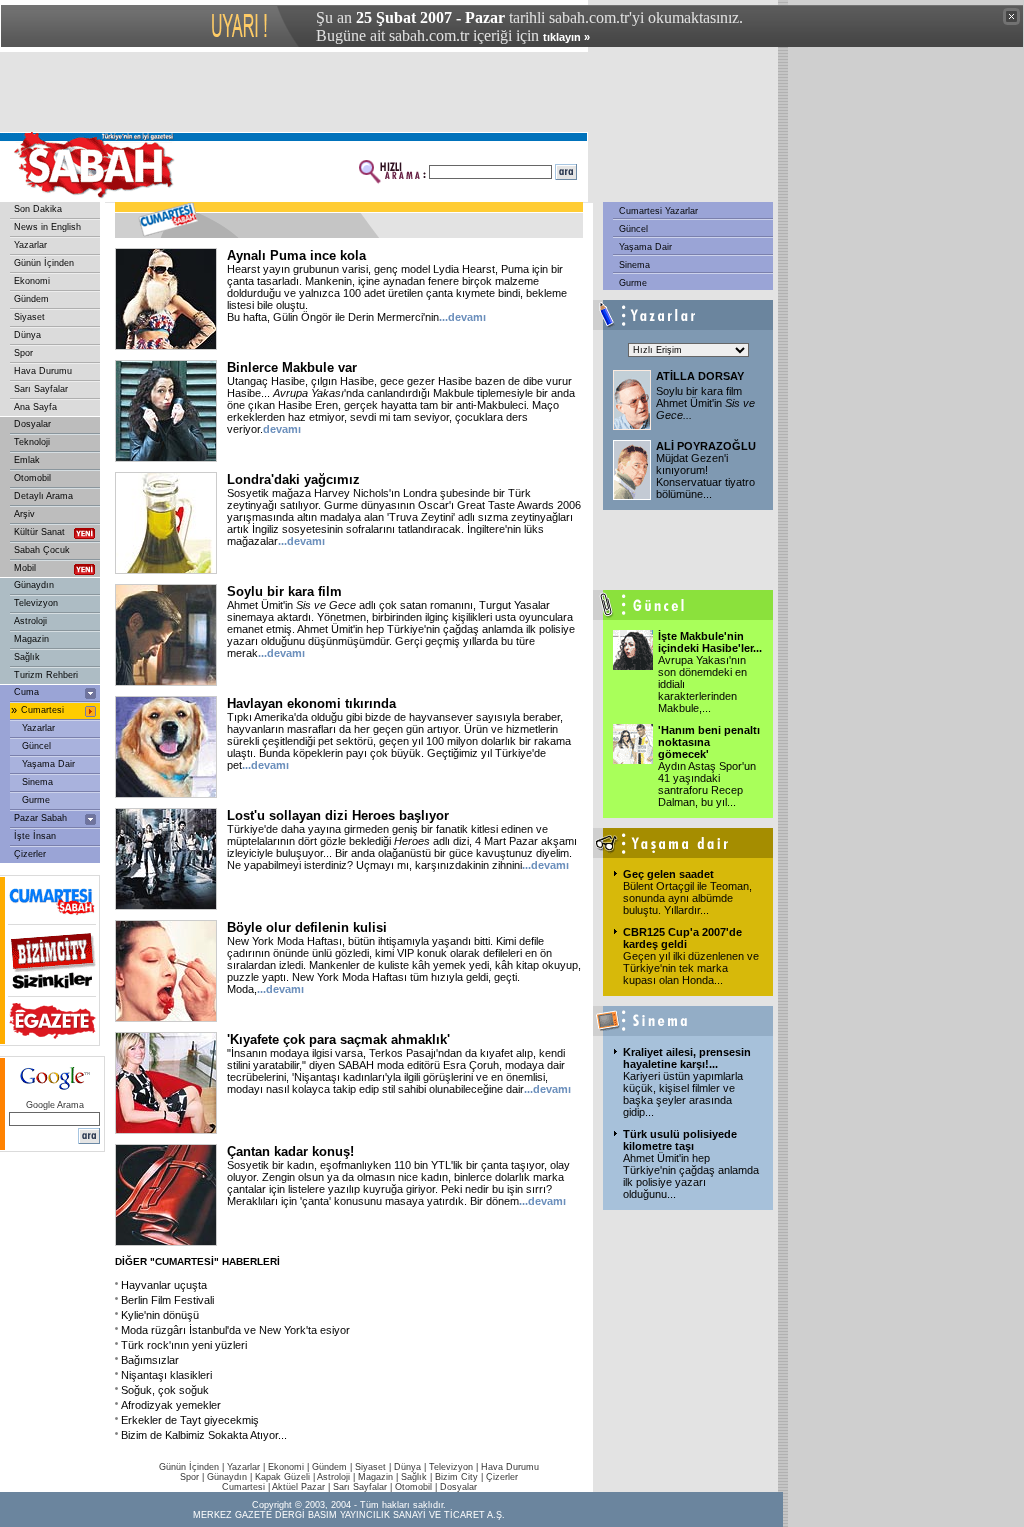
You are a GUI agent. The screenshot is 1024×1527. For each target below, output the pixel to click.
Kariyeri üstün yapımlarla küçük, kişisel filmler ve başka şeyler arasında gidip (683, 1094)
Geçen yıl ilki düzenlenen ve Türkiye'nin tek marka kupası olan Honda (691, 968)
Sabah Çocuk (42, 550)
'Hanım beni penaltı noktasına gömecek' (709, 742)
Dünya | (411, 1467)
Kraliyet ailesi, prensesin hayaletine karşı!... (687, 1058)
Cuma (26, 692)
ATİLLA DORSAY (700, 376)
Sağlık (27, 657)
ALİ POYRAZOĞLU (706, 446)
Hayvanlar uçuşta (164, 1285)
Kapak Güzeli (282, 1477)
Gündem (31, 299)
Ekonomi (32, 281)
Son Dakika (38, 209)
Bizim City (456, 1477)
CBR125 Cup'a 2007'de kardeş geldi (682, 938)
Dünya (27, 335)
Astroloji (30, 621)
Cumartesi (42, 710)
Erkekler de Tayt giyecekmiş (190, 1420)
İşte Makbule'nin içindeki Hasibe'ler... (710, 642)
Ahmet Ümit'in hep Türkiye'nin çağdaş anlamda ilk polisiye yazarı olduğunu (691, 1176)
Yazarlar (30, 245)
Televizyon (36, 603)
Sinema (37, 782)
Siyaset (29, 317)
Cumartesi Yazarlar (657, 211)
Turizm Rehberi (46, 675)
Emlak (27, 460)
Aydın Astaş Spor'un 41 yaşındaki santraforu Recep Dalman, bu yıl (707, 784)
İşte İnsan (35, 836)
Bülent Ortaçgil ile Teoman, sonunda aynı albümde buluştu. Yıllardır (687, 898)
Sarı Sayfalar (41, 389)
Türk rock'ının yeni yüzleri (184, 1345)
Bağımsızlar (150, 1360)
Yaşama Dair (48, 764)
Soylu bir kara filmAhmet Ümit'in (705, 403)
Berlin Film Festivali (167, 1300)
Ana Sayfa (35, 407)
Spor (23, 353)
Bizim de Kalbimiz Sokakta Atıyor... (204, 1435)
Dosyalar (32, 424)
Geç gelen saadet (668, 874)
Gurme (36, 800)
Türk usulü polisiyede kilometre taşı (680, 1140)
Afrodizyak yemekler (171, 1405)
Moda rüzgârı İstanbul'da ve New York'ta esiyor (235, 1330)
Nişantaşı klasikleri (166, 1375)
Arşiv (24, 514)
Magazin (31, 639)
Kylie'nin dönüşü (160, 1315)
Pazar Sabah (40, 818)
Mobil (25, 568)
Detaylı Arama (43, 496)
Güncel (36, 746)
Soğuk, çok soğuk (165, 1390)
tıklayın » (566, 37)
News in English (47, 227)
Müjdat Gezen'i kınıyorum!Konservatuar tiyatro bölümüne (705, 476)
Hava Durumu (43, 371)
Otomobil (32, 478)
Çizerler (30, 854)
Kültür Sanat (39, 532)
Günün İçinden (44, 263)
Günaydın (34, 585)
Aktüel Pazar (298, 1487)
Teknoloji (32, 442)
